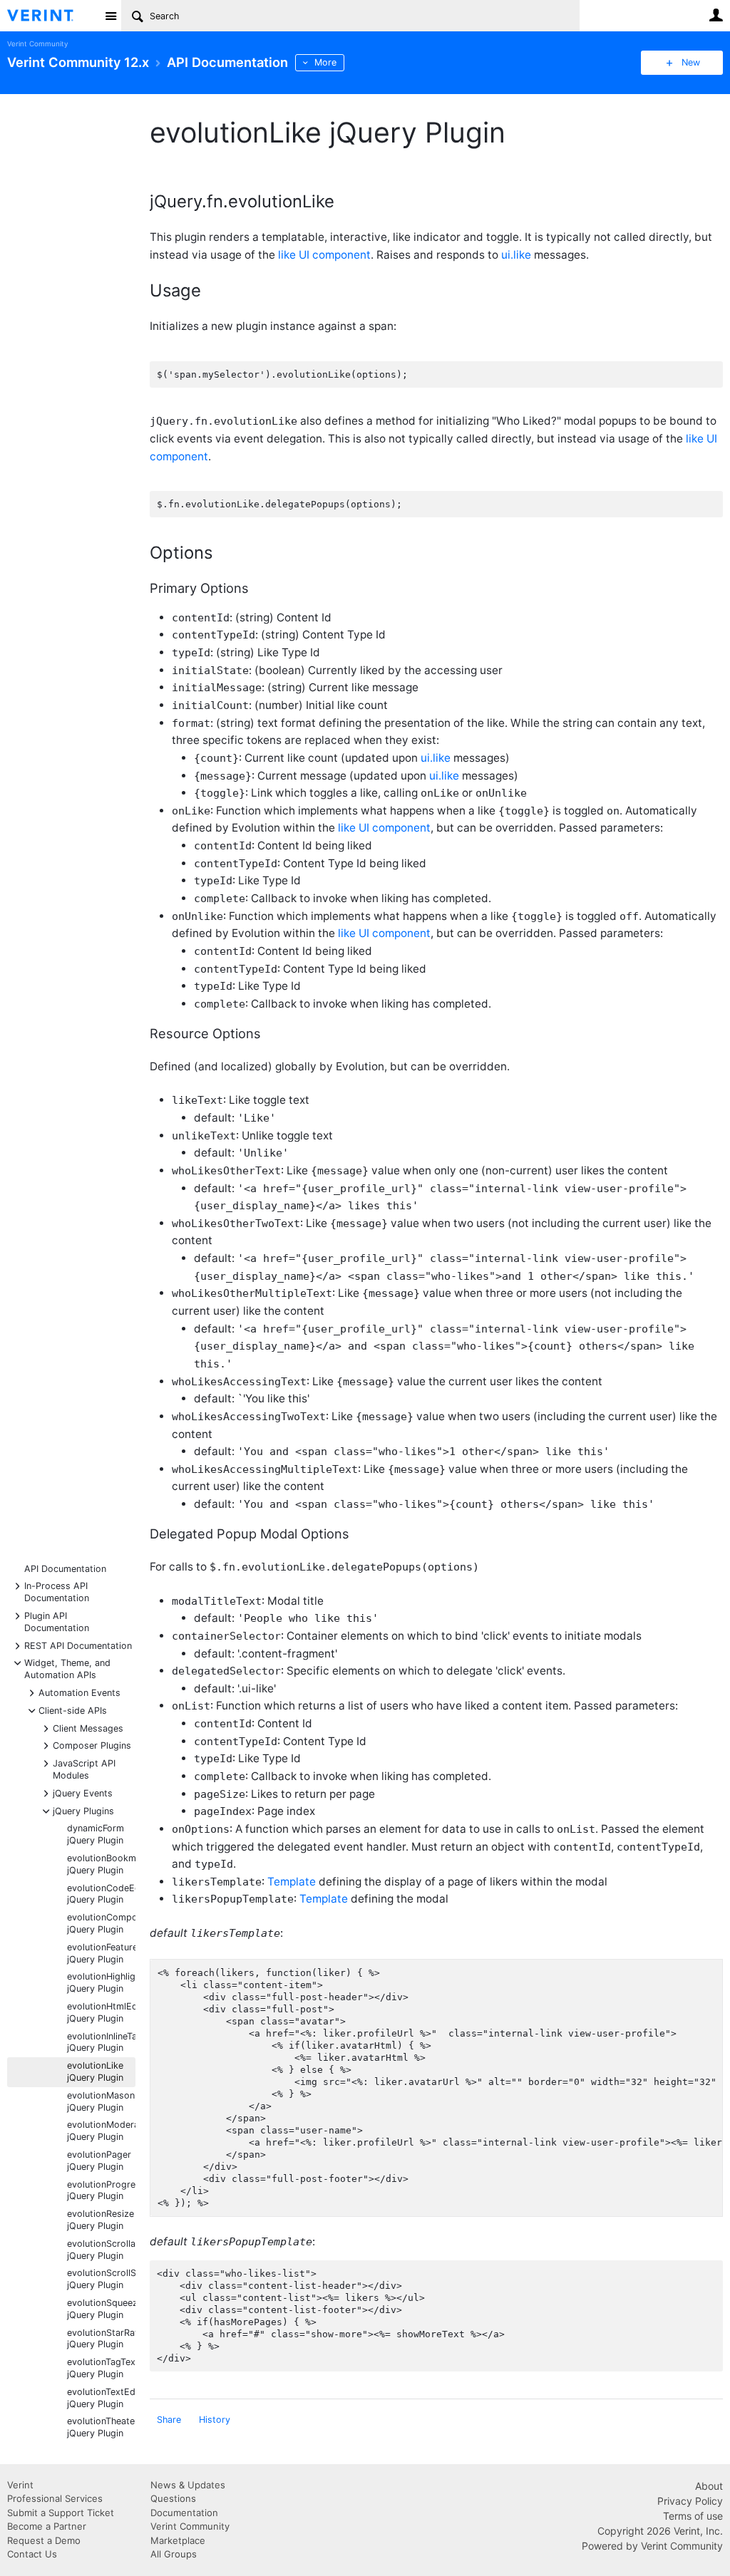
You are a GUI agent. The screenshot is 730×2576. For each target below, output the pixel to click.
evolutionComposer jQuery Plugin (101, 1923)
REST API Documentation (78, 1645)
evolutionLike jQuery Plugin (95, 2071)
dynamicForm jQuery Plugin (96, 1834)
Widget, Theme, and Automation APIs (67, 1668)
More (325, 62)
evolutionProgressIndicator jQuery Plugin (101, 2190)
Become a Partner (47, 2526)
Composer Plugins (92, 1745)
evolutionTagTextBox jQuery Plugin (101, 2368)
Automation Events (79, 1692)
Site (110, 16)
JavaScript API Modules (84, 1769)
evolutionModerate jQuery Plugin (101, 2131)
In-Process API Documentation (57, 1591)
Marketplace (178, 2540)
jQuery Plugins (83, 1810)
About (709, 2486)
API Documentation (65, 1569)
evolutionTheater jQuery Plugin (101, 2427)
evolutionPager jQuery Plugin (99, 2161)
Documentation (184, 2513)
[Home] (52, 16)
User (716, 15)
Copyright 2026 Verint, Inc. (660, 2531)
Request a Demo (44, 2540)
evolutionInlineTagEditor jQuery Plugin (101, 2042)
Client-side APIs (73, 1710)
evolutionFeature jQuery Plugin (101, 1953)
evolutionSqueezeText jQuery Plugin (101, 2309)
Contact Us (32, 2554)
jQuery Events (83, 1793)
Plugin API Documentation (57, 1621)
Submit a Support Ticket (61, 2513)
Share (169, 2420)
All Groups (174, 2554)
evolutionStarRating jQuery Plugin (101, 2339)
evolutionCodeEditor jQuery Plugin (101, 1894)
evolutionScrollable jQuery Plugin (101, 2250)
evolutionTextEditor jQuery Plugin (101, 2398)
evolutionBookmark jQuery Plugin (101, 1864)
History (215, 2420)
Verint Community (37, 44)
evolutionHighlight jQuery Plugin (101, 1982)
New (691, 62)
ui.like (516, 255)
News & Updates (188, 2485)
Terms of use (693, 2516)
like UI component (324, 255)
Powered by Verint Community (652, 2546)
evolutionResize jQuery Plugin (101, 2220)
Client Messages (88, 1728)
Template (292, 1882)
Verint (20, 2485)
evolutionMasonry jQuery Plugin (101, 2101)
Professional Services (55, 2498)
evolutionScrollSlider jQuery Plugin (101, 2279)
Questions (173, 2498)
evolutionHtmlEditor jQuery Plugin (101, 2012)
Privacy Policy (690, 2501)
